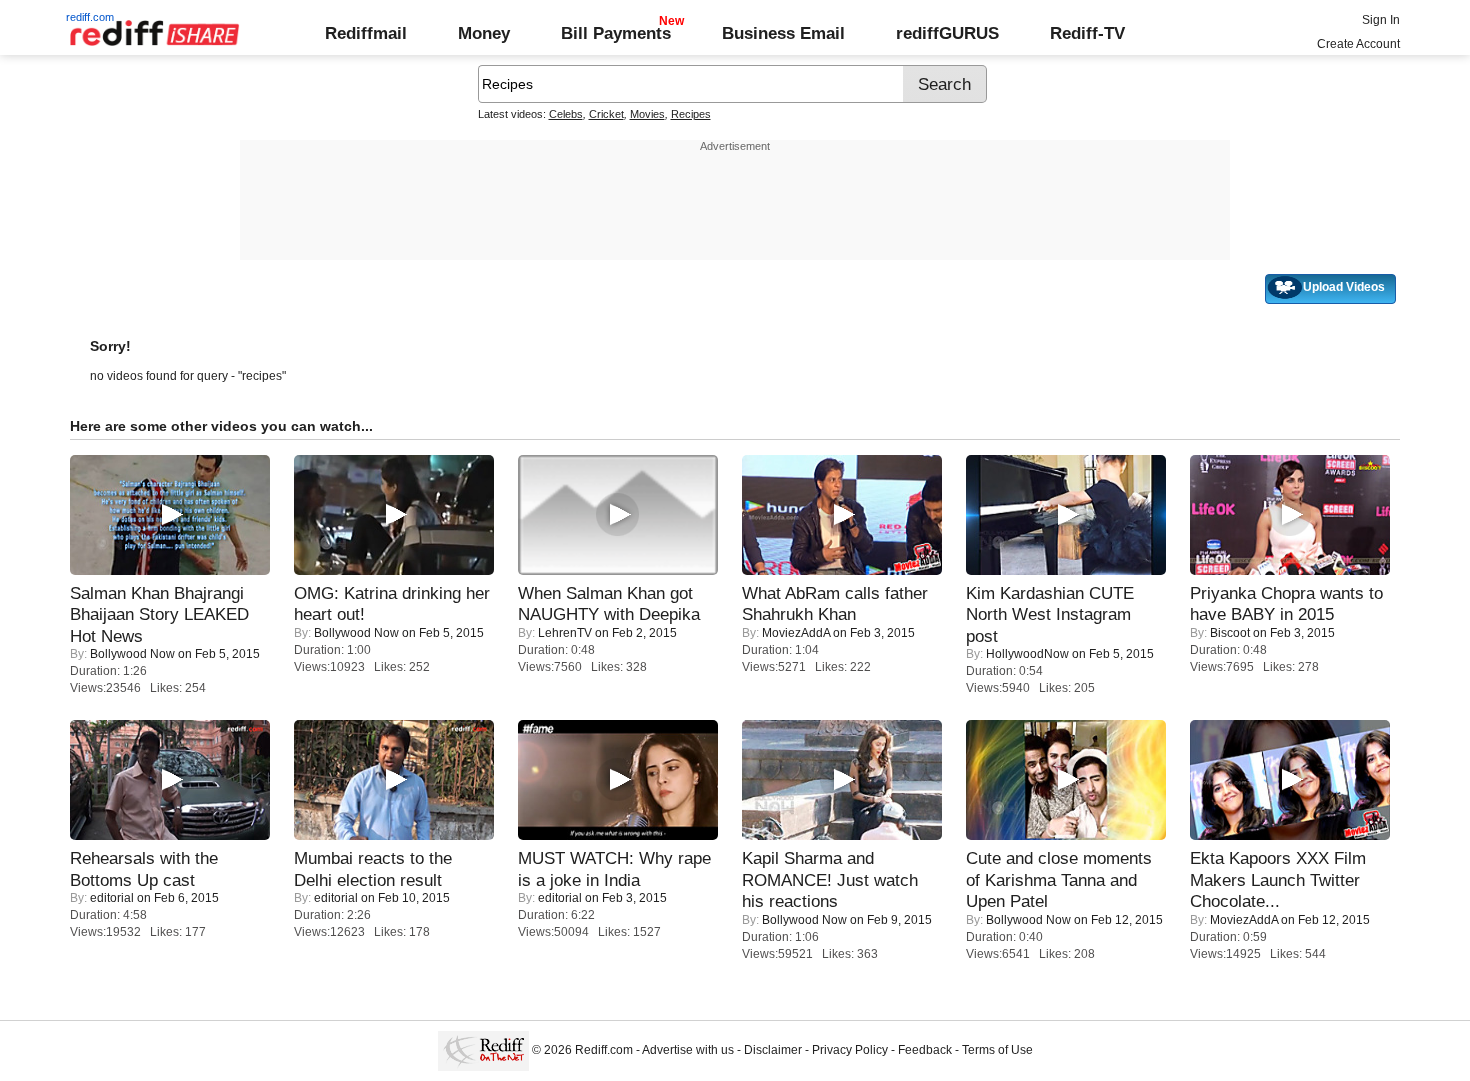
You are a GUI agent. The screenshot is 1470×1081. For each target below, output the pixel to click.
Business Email (783, 33)
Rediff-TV (1087, 33)
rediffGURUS (947, 33)
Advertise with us (688, 1050)
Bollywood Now (132, 654)
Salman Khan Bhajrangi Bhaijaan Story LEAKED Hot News (159, 614)
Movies (647, 114)
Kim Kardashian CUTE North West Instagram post (1050, 614)
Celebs (566, 114)
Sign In (1381, 20)
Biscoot (1230, 633)
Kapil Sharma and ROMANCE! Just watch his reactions (830, 879)
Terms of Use (997, 1050)
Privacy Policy (850, 1050)
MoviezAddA (796, 633)
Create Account (1358, 44)
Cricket (606, 114)
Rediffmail (366, 33)
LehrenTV (565, 633)
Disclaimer (773, 1050)
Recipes (691, 114)
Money (484, 33)
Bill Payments (616, 33)
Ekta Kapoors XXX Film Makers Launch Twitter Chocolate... (1278, 879)
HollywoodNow (1027, 654)
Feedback (925, 1050)
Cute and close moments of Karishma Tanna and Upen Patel (1059, 879)
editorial (112, 898)
